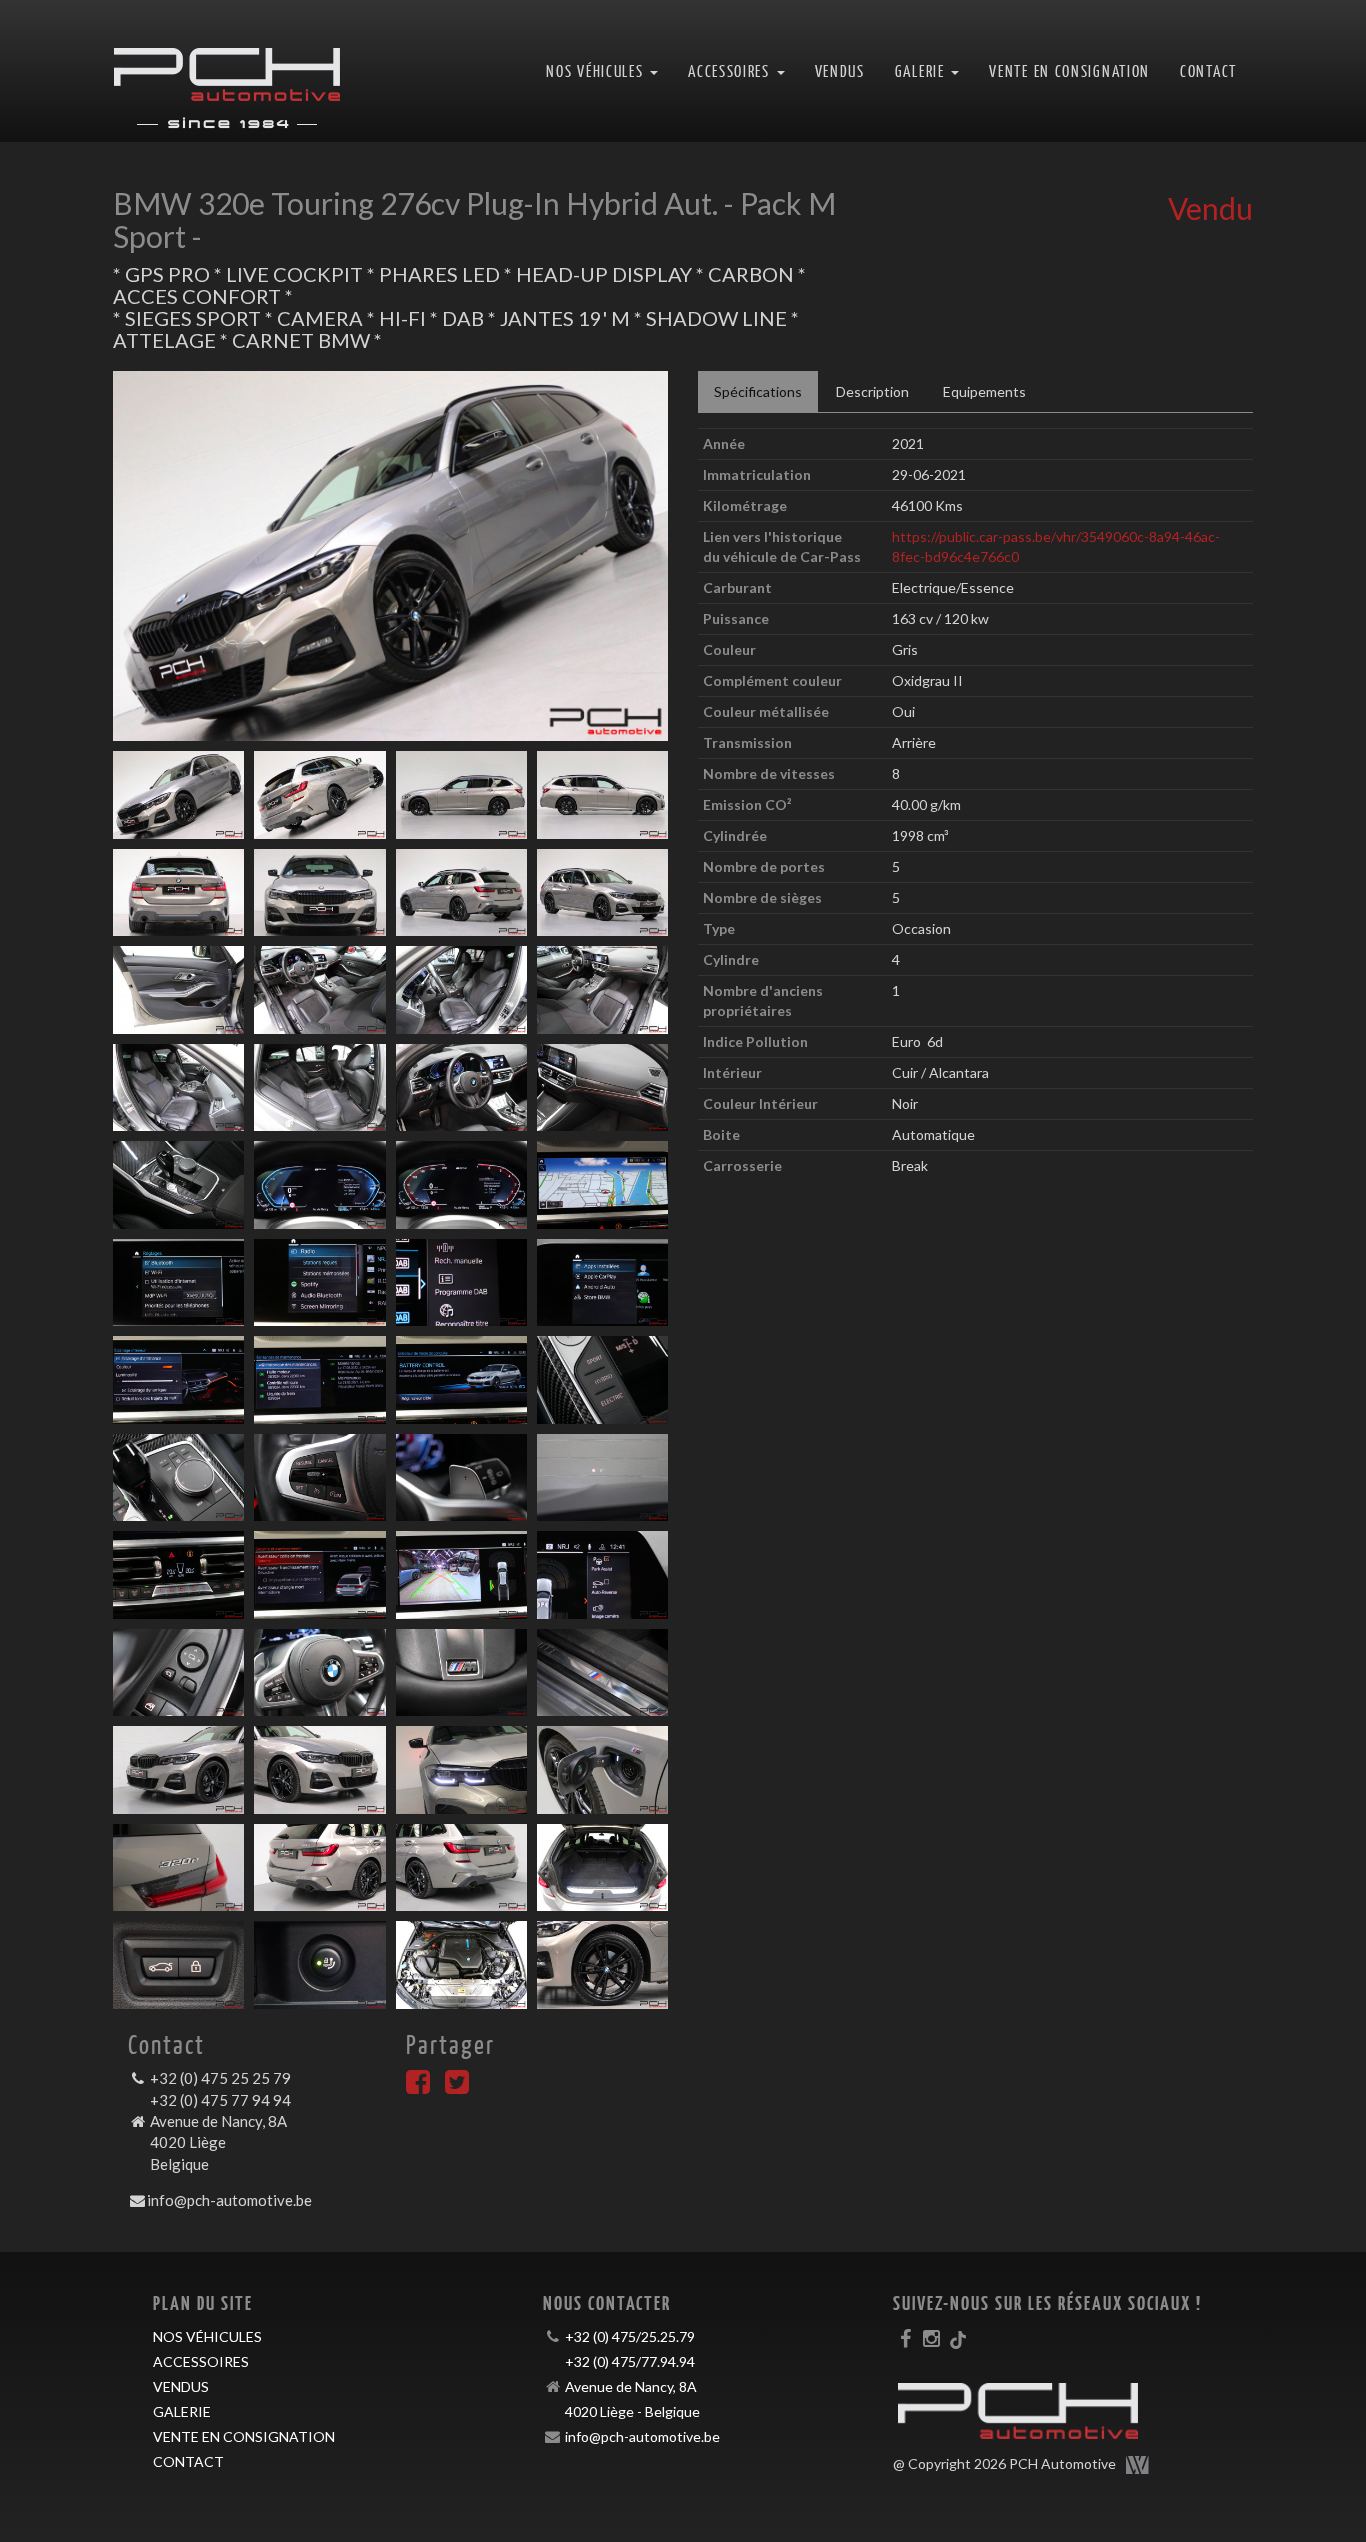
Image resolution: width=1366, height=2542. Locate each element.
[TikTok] (958, 2338)
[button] (154, 556)
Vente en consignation (1069, 70)
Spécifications (758, 391)
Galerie (182, 2411)
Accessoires (201, 2361)
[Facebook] (418, 2086)
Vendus (840, 70)
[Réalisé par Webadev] (1138, 2465)
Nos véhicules (207, 2336)
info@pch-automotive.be (229, 2200)
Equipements (984, 391)
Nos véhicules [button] (597, 70)
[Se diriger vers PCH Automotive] (227, 71)
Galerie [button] (922, 70)
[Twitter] (457, 2086)
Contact (1208, 70)
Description (872, 391)
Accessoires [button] (731, 70)
